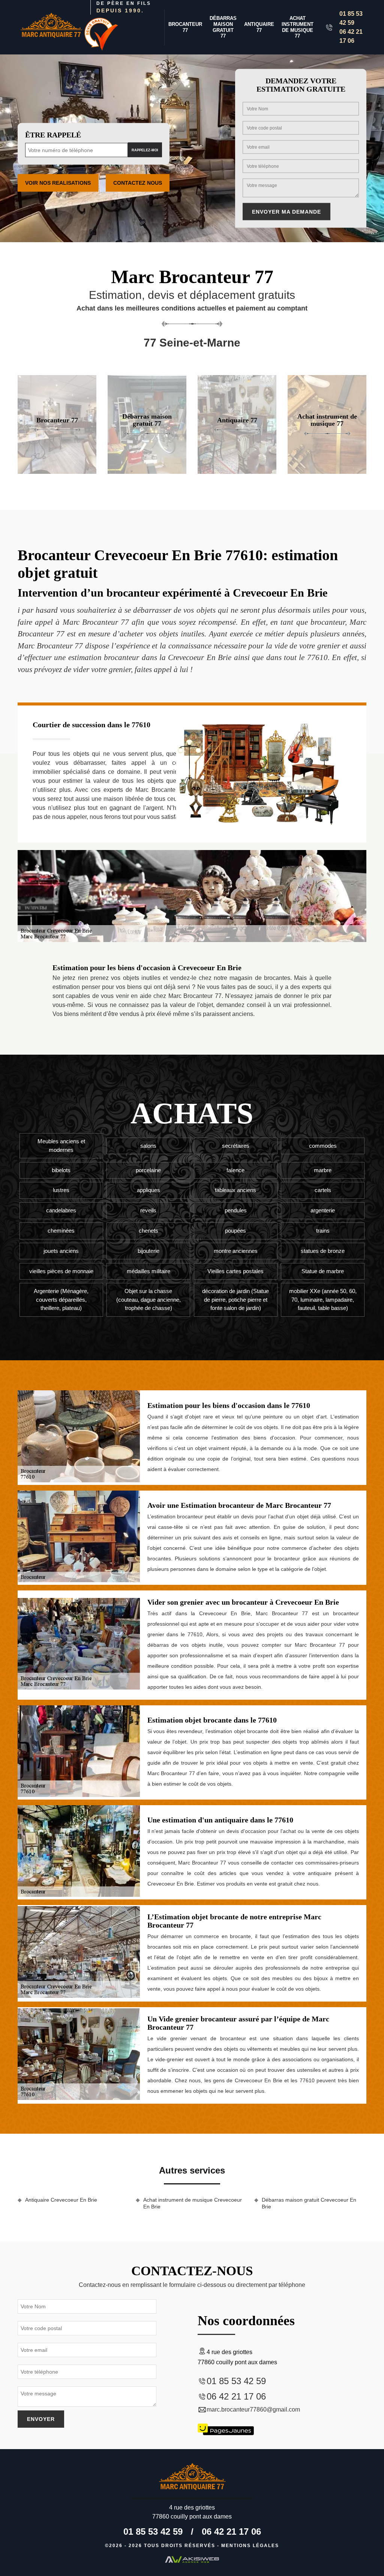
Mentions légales (250, 2546)
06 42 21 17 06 (351, 36)
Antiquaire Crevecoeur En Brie (61, 2200)
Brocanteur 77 (185, 27)
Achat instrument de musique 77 (298, 27)
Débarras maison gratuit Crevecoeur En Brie (309, 2203)
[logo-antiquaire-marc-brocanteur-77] (51, 27)
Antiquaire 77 (259, 27)
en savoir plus (57, 471)
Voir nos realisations (58, 183)
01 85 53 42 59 (351, 18)
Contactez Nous (138, 183)
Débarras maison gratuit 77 (223, 27)
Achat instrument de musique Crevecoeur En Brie (193, 2203)
